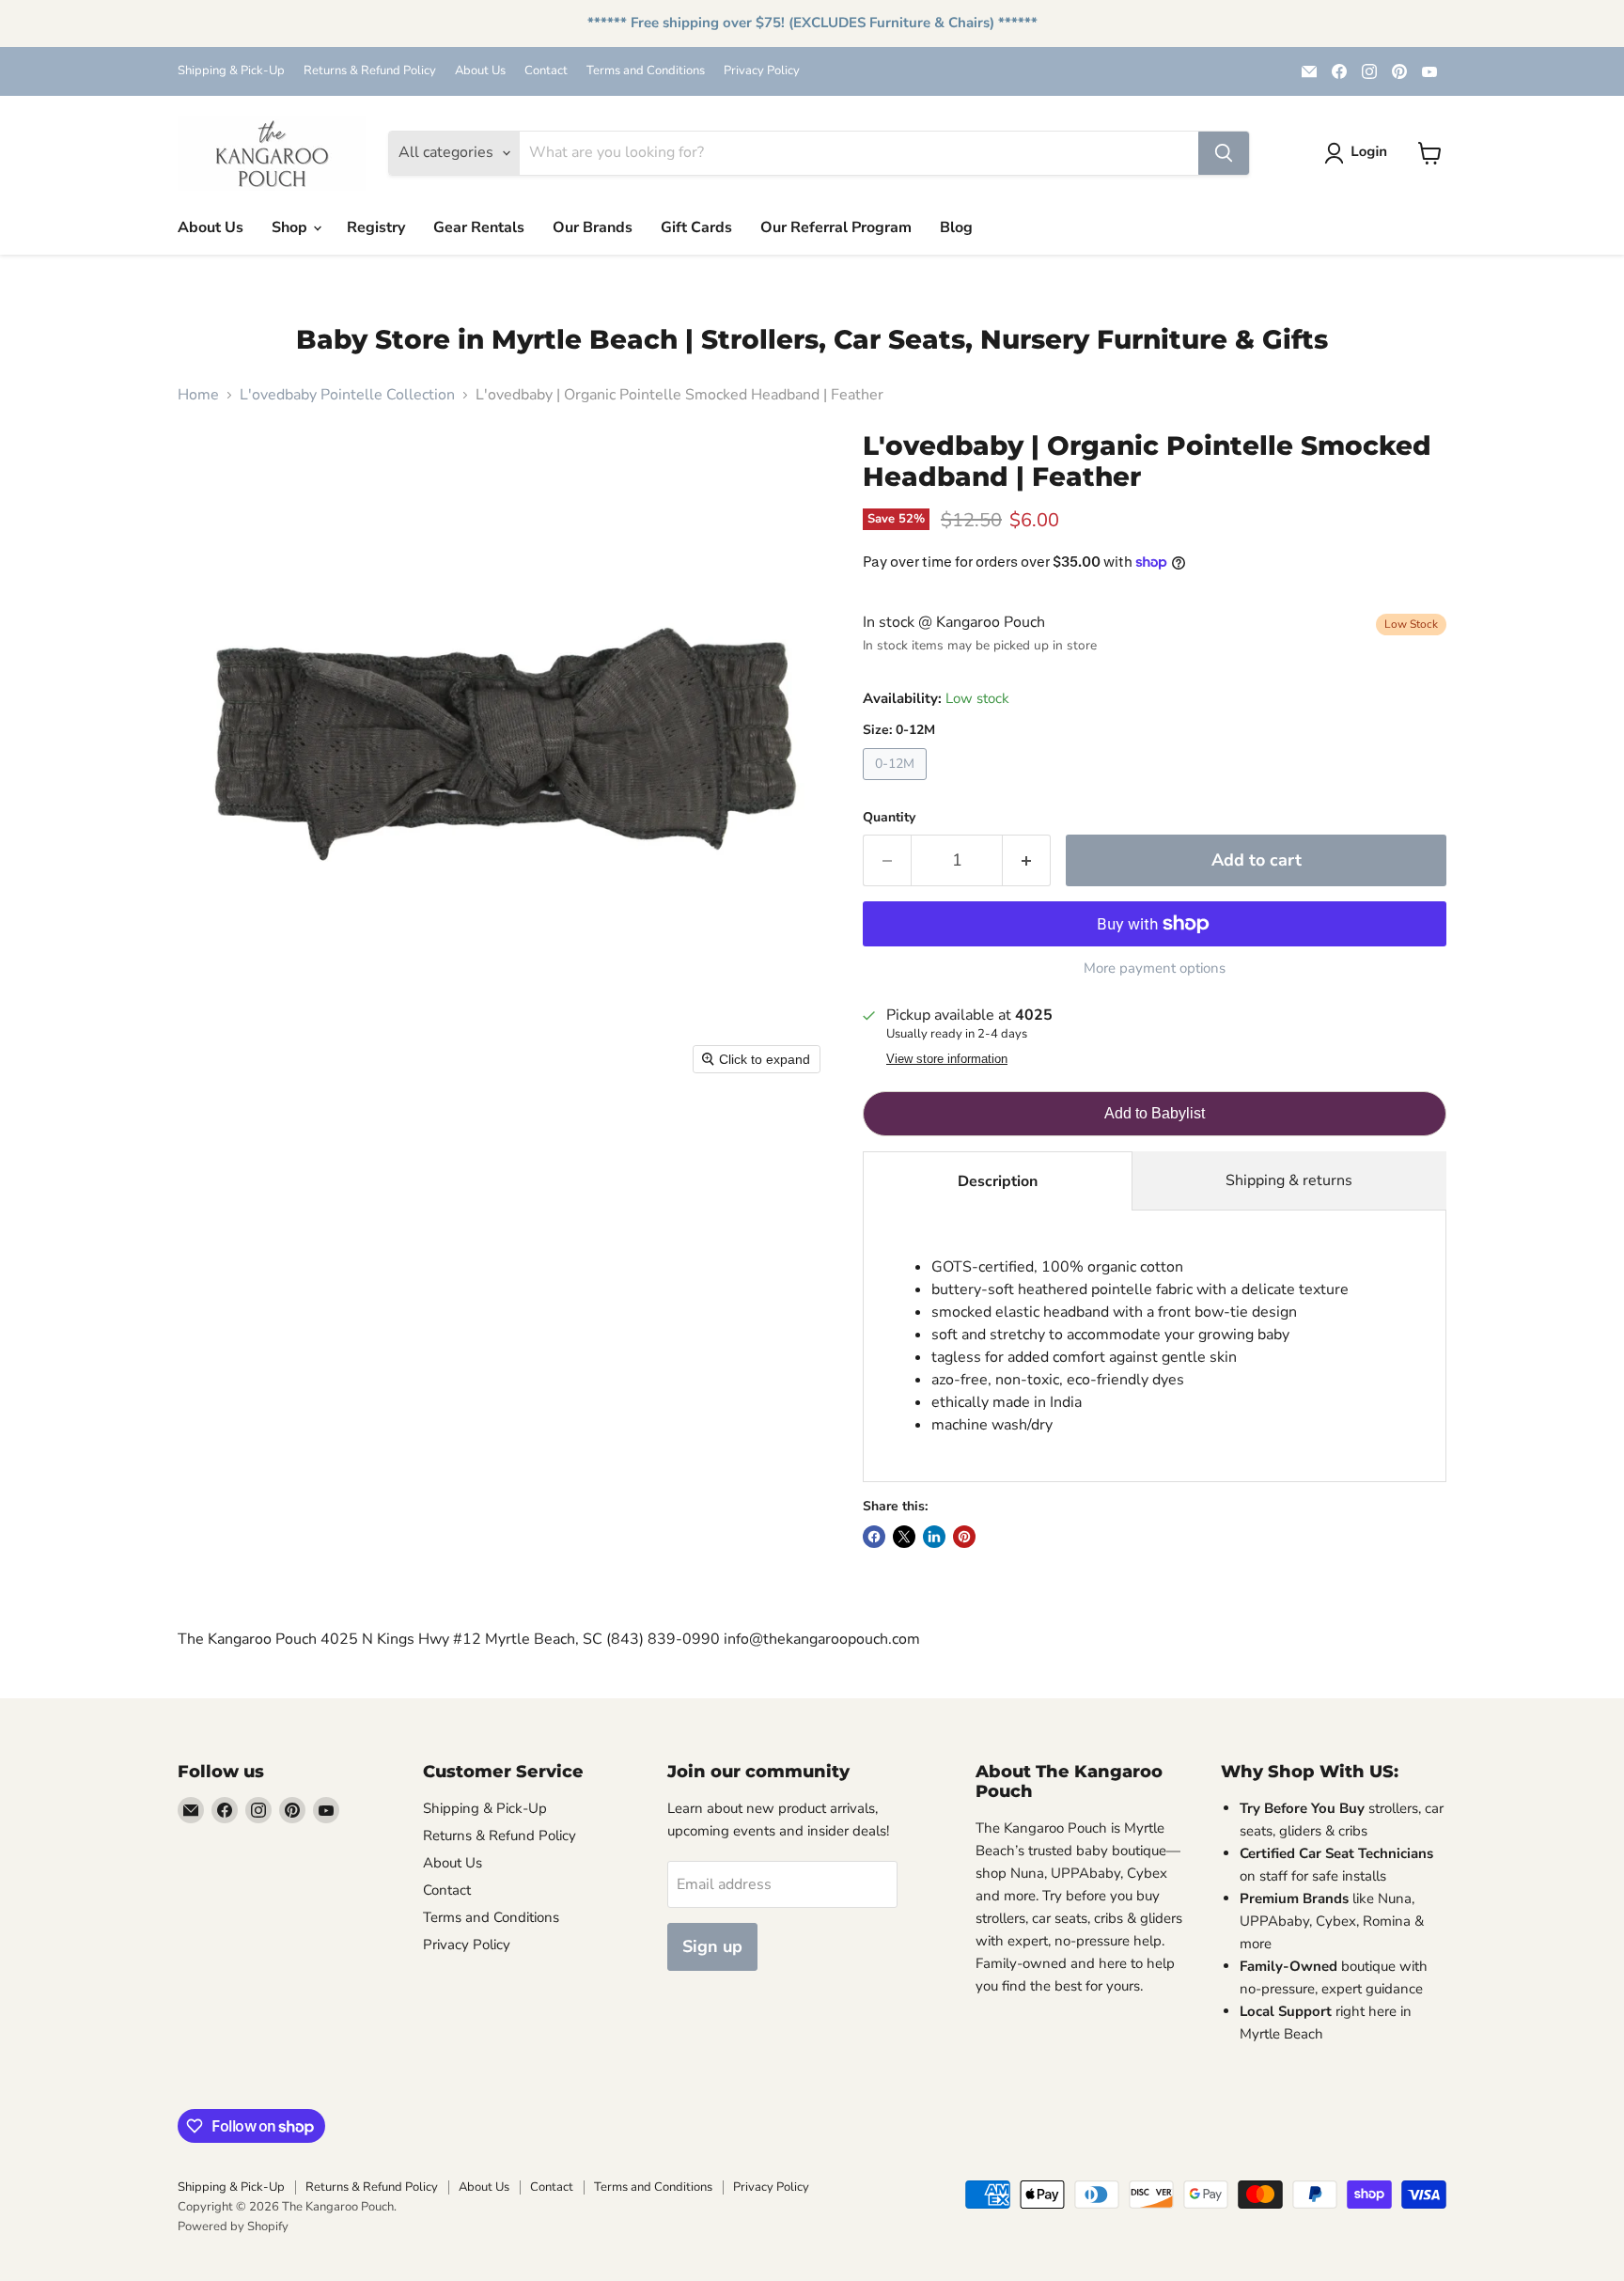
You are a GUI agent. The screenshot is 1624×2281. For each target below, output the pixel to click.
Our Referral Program (836, 227)
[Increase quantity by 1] (1027, 860)
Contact (546, 71)
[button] (1359, 153)
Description (998, 1181)
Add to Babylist (1155, 1113)
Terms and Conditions (646, 71)
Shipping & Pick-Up (231, 71)
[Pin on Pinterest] (964, 1537)
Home (198, 395)
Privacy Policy (762, 71)
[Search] (1224, 153)
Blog (956, 227)
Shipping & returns (1289, 1180)
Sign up (712, 1946)
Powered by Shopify (233, 2226)
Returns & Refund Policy (370, 71)
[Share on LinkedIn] (934, 1537)
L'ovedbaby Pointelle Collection (347, 395)
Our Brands (593, 227)
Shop (291, 227)
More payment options (1155, 969)
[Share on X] (904, 1537)
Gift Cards (696, 227)
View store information (947, 1059)
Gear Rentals (479, 227)
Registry (376, 227)
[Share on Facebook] (874, 1537)
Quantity (889, 818)
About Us (480, 71)
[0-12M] (897, 785)
